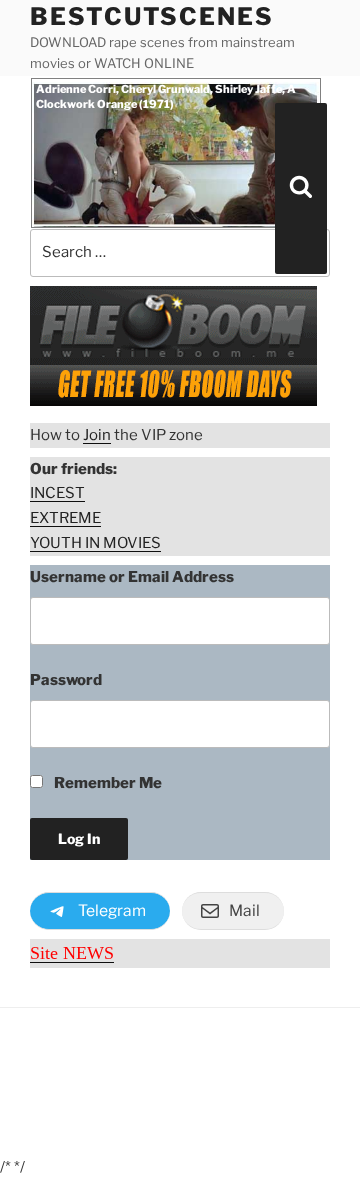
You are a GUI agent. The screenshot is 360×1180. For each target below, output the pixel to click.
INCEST (57, 493)
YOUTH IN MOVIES (95, 543)
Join (97, 435)
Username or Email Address (132, 577)
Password (66, 680)
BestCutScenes (152, 16)
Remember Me (106, 783)
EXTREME (65, 518)
